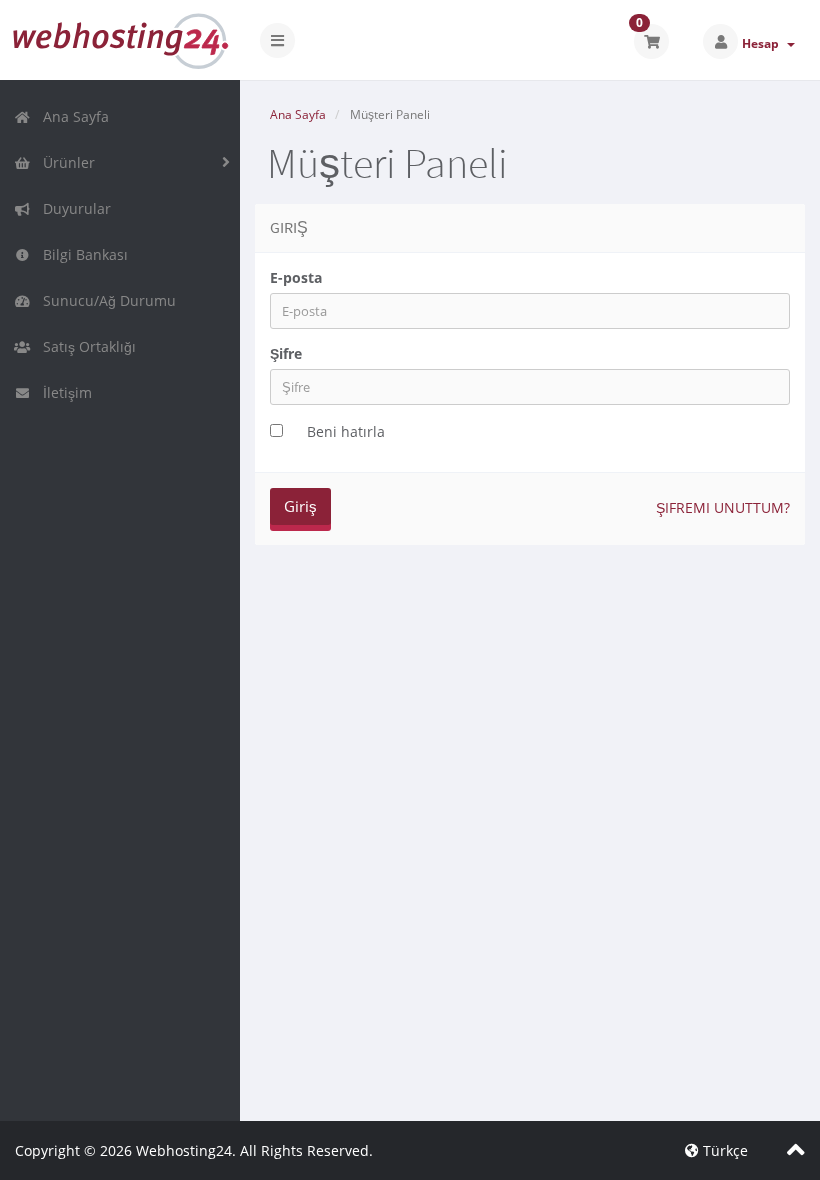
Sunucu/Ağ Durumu (105, 300)
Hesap (763, 43)
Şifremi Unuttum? (723, 507)
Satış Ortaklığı (85, 346)
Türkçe (723, 1150)
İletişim (63, 392)
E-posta (296, 277)
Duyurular (73, 208)
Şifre (286, 353)
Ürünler (65, 162)
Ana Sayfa (72, 116)
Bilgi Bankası (81, 254)
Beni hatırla (346, 431)
